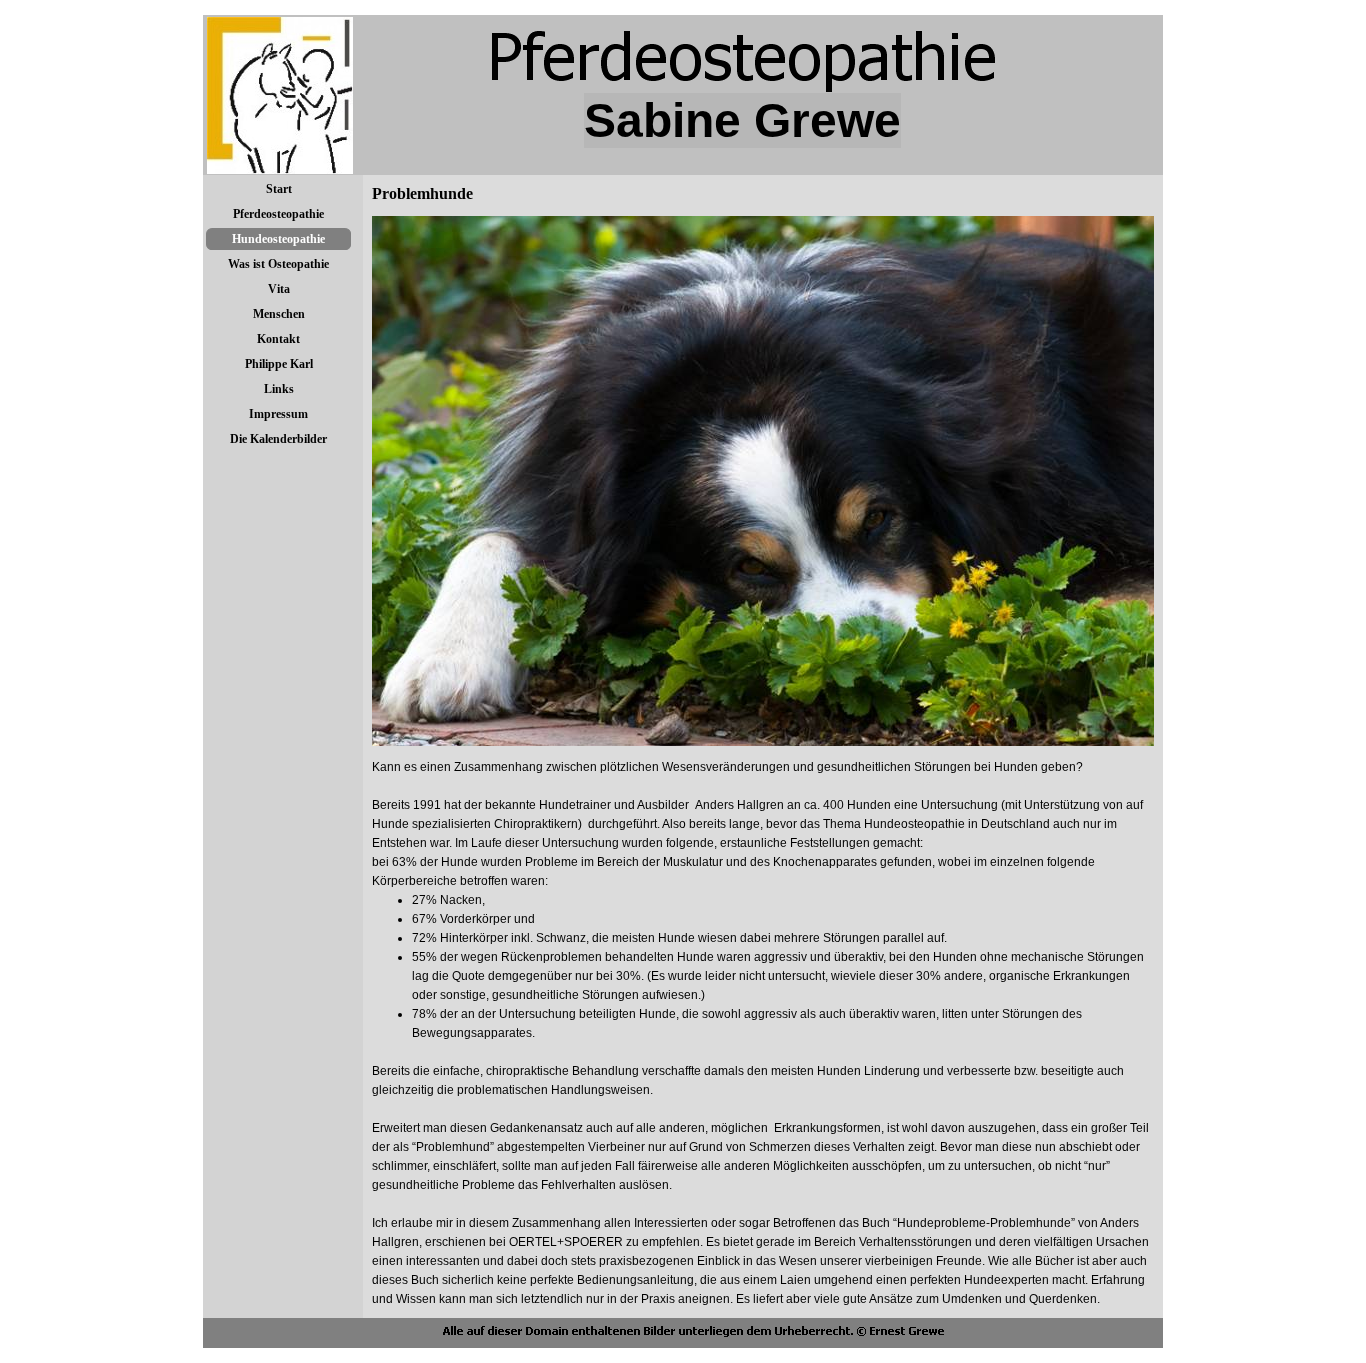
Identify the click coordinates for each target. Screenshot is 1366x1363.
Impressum (278, 414)
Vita (279, 289)
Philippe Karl (279, 364)
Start (279, 189)
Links (279, 389)
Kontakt (278, 339)
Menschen (279, 314)
